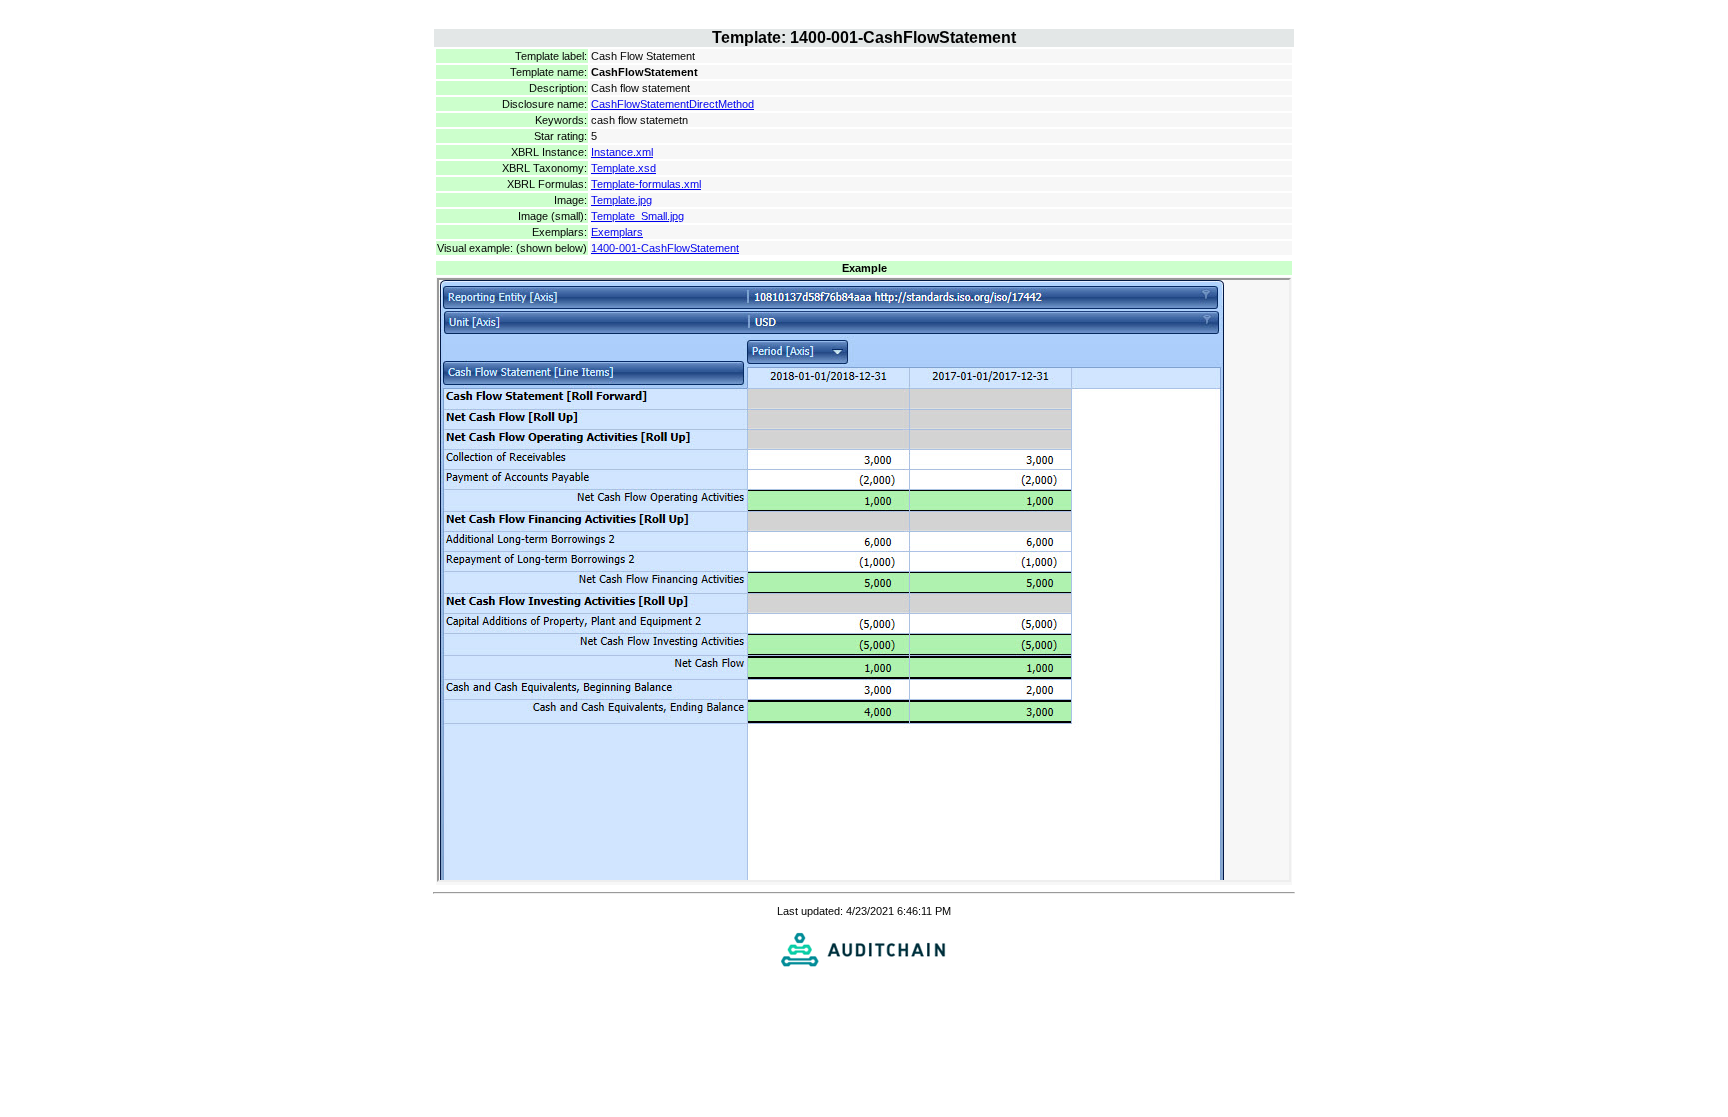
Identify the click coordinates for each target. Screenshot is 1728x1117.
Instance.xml (622, 152)
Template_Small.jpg (637, 216)
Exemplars (617, 232)
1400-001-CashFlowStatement (665, 248)
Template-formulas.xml (646, 184)
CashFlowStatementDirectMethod (672, 104)
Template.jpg (621, 200)
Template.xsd (623, 168)
